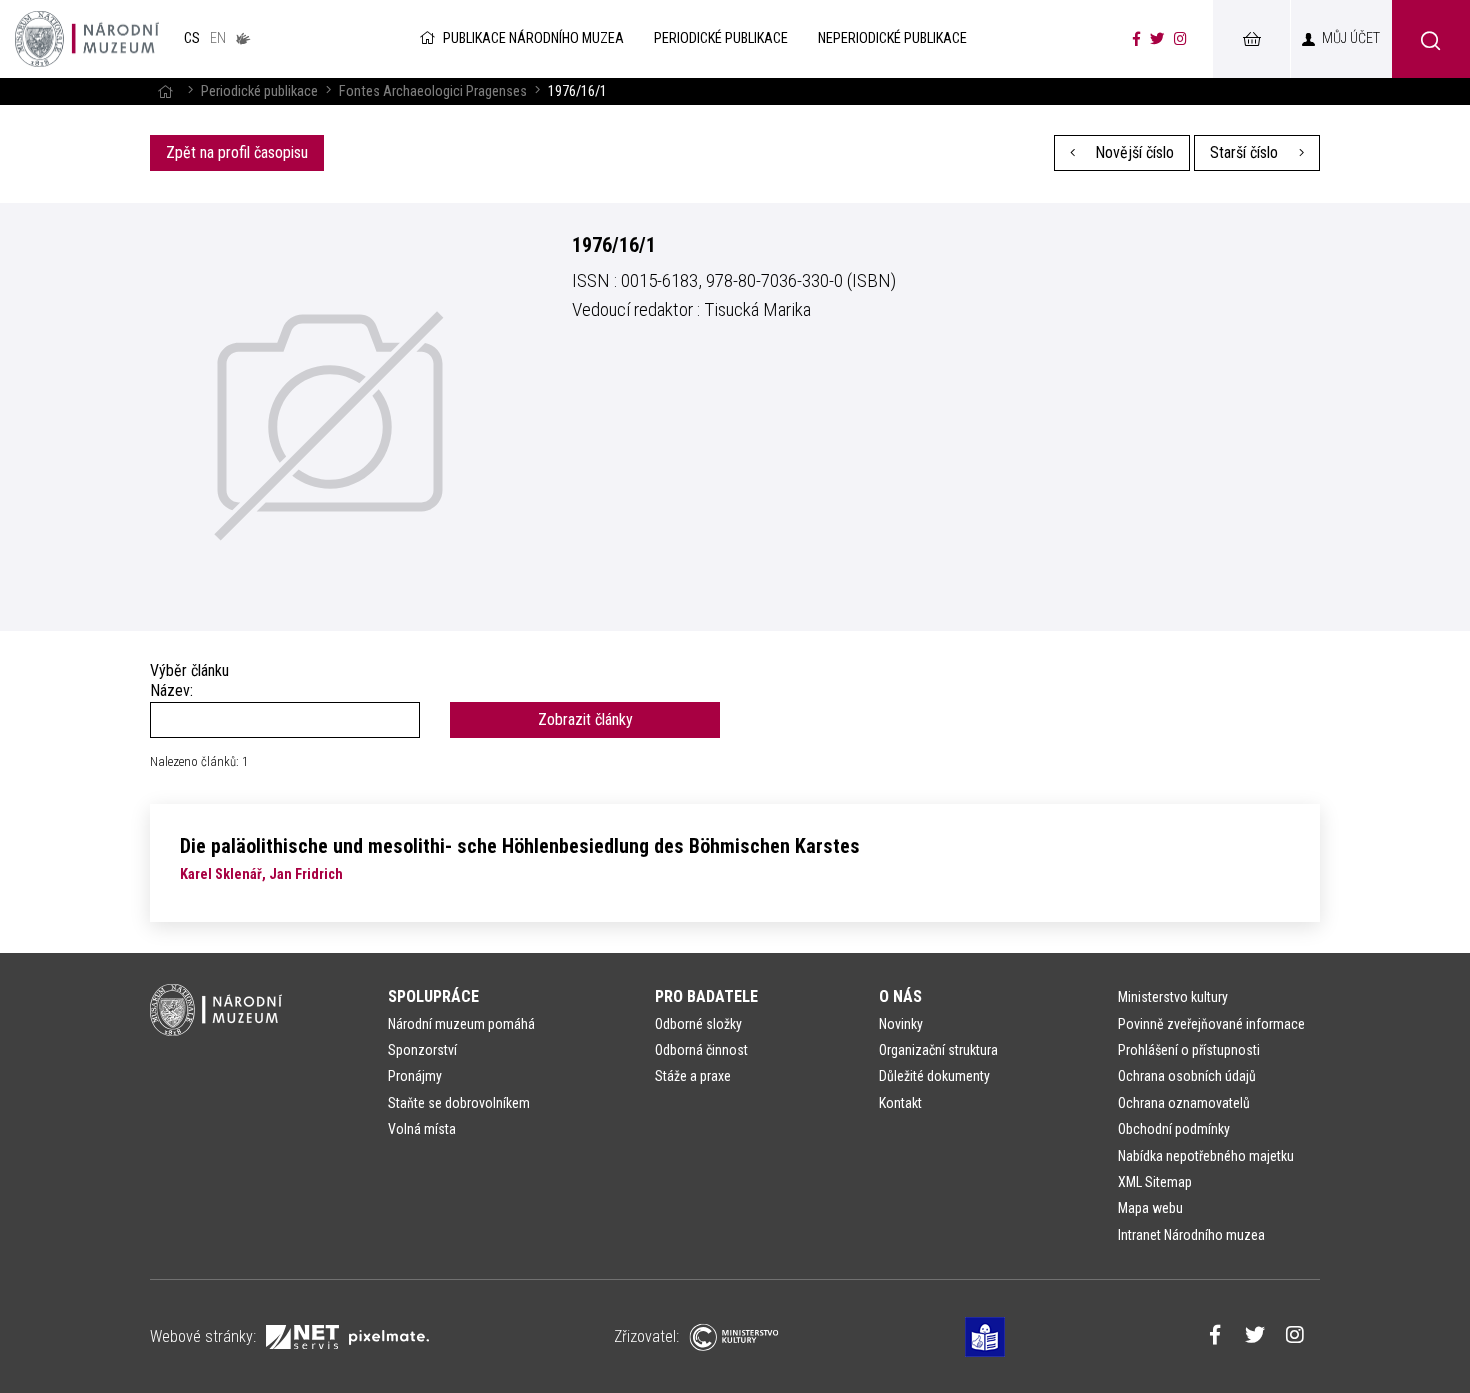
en (218, 38)
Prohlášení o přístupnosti (1189, 1050)
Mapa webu (1150, 1208)
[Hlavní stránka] (165, 91)
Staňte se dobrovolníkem (459, 1103)
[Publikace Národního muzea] (87, 39)
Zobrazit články (585, 719)
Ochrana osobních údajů (1187, 1076)
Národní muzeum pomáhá (461, 1024)
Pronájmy (415, 1076)
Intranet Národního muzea (1191, 1235)
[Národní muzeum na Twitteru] (1157, 39)
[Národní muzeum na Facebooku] (1136, 39)
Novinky (901, 1024)
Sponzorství (422, 1050)
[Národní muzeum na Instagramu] (1180, 39)
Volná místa (422, 1129)
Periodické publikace (259, 91)
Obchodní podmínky (1174, 1129)
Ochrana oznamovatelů (1184, 1103)
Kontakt (900, 1103)
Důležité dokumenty (934, 1076)
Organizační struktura (938, 1050)
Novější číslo (1132, 152)
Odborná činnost (701, 1050)
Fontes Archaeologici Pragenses (433, 91)
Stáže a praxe (693, 1076)
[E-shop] (1251, 39)
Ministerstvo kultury (1173, 997)
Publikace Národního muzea (533, 38)
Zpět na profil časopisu (237, 152)
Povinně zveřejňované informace (1211, 1024)
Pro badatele (706, 996)
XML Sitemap (1155, 1182)
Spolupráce (433, 996)
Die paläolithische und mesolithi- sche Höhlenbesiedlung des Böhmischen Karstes (520, 846)
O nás (900, 996)
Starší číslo (1246, 152)
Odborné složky (698, 1024)
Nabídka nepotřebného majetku (1206, 1156)
